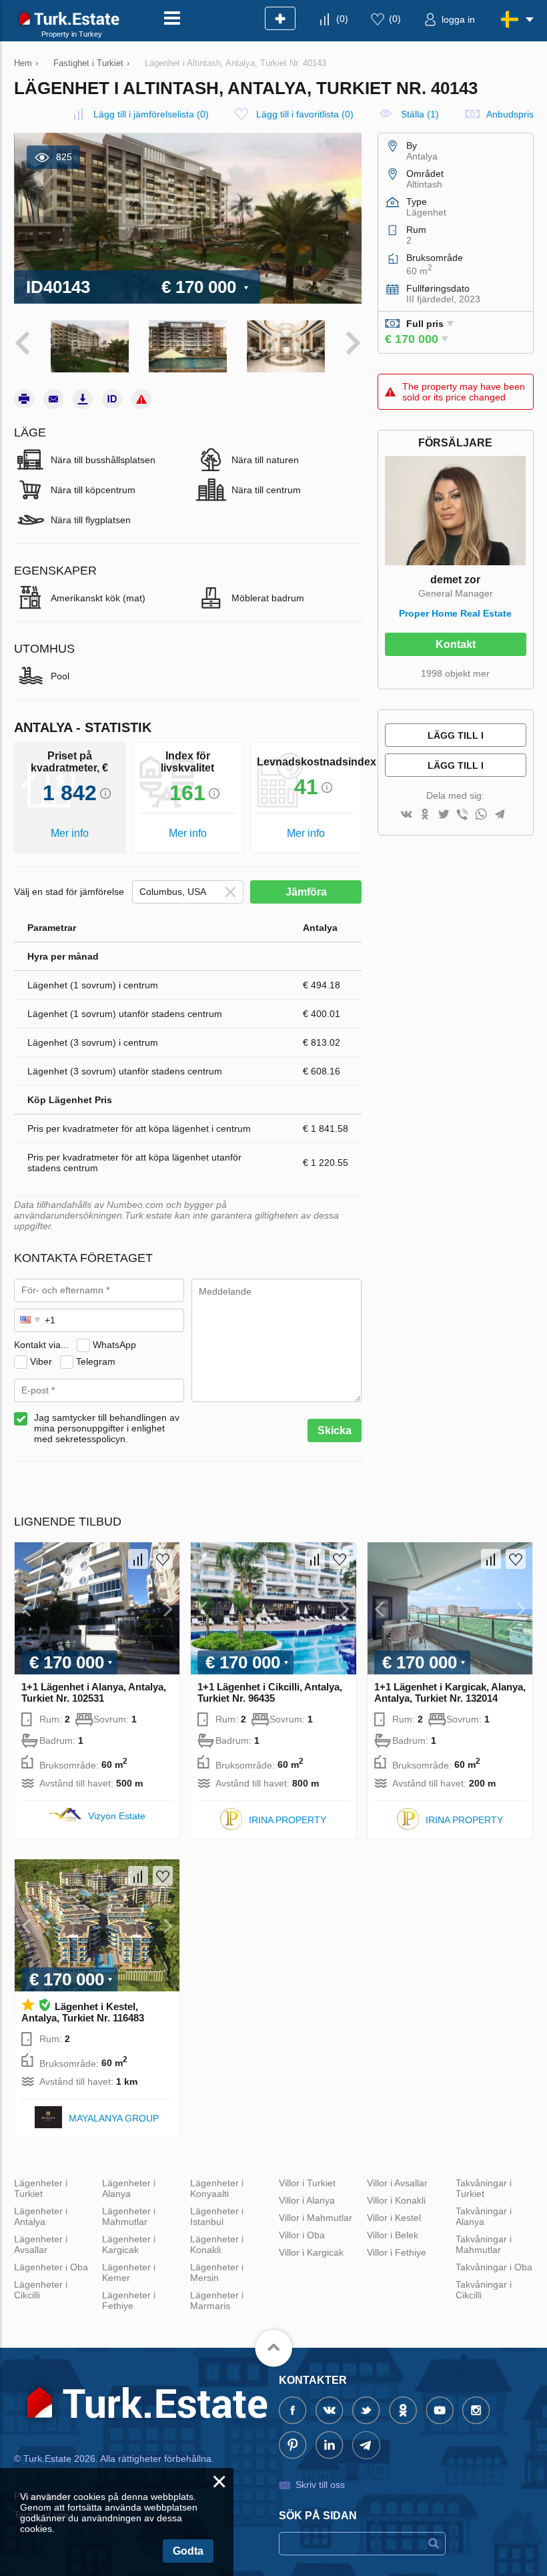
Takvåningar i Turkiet (484, 2188)
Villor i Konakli (396, 2200)
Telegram (96, 1361)
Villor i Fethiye (397, 2252)
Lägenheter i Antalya (41, 2216)
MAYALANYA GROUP (114, 2118)
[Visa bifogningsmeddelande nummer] (112, 399)
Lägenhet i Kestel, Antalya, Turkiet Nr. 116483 (83, 2012)
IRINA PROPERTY (288, 1820)
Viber (41, 1361)
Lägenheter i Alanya (129, 2188)
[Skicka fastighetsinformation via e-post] (53, 399)
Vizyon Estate (117, 1816)
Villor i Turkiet (307, 2183)
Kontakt (456, 644)
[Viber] (462, 815)
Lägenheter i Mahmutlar (129, 2216)
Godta (188, 2551)
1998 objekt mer (455, 673)
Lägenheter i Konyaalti (217, 2188)
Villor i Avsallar (397, 2183)
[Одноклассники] (425, 815)
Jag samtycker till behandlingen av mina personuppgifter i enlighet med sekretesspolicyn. (107, 1428)
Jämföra (306, 892)
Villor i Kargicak (311, 2252)
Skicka (335, 1430)
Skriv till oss (320, 2485)
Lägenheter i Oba (51, 2267)
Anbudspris (510, 114)
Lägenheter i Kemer (129, 2272)
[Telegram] (500, 815)
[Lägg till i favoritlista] (163, 1559)
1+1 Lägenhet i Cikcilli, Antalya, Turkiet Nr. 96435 (270, 1692)
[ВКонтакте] (406, 815)
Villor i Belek (393, 2235)
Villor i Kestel (394, 2218)
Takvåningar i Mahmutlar (484, 2244)
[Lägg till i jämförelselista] (138, 1559)
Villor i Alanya (307, 2200)
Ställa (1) (420, 114)
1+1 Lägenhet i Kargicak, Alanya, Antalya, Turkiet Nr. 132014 (450, 1692)
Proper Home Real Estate (455, 613)
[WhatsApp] (481, 815)
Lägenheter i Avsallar (41, 2244)
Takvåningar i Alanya (484, 2216)
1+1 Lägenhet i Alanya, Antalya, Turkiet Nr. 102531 (94, 1692)
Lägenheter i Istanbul (217, 2216)
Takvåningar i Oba (494, 2267)
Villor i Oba (302, 2235)
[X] (444, 815)
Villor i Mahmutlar (316, 2218)
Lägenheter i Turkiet (41, 2188)
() (342, 19)
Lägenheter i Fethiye (129, 2300)
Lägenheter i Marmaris (217, 2300)
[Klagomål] (141, 399)
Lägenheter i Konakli (217, 2244)
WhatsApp (114, 1345)
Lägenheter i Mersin (217, 2272)
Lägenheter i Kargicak (129, 2244)
